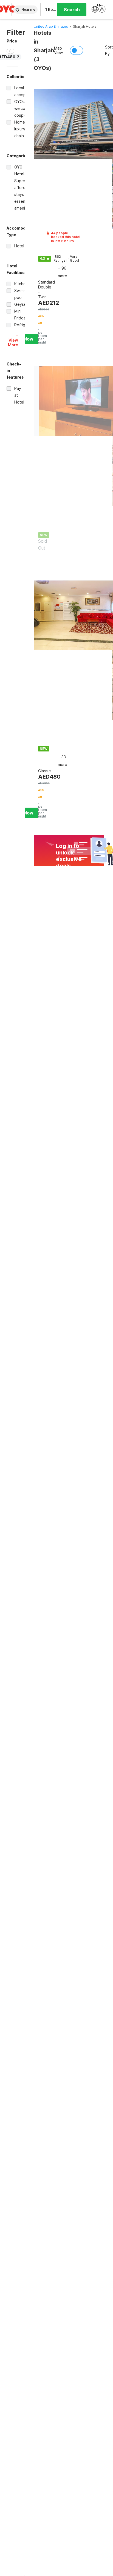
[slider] (12, 51)
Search (72, 10)
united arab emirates (51, 26)
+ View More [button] (13, 340)
